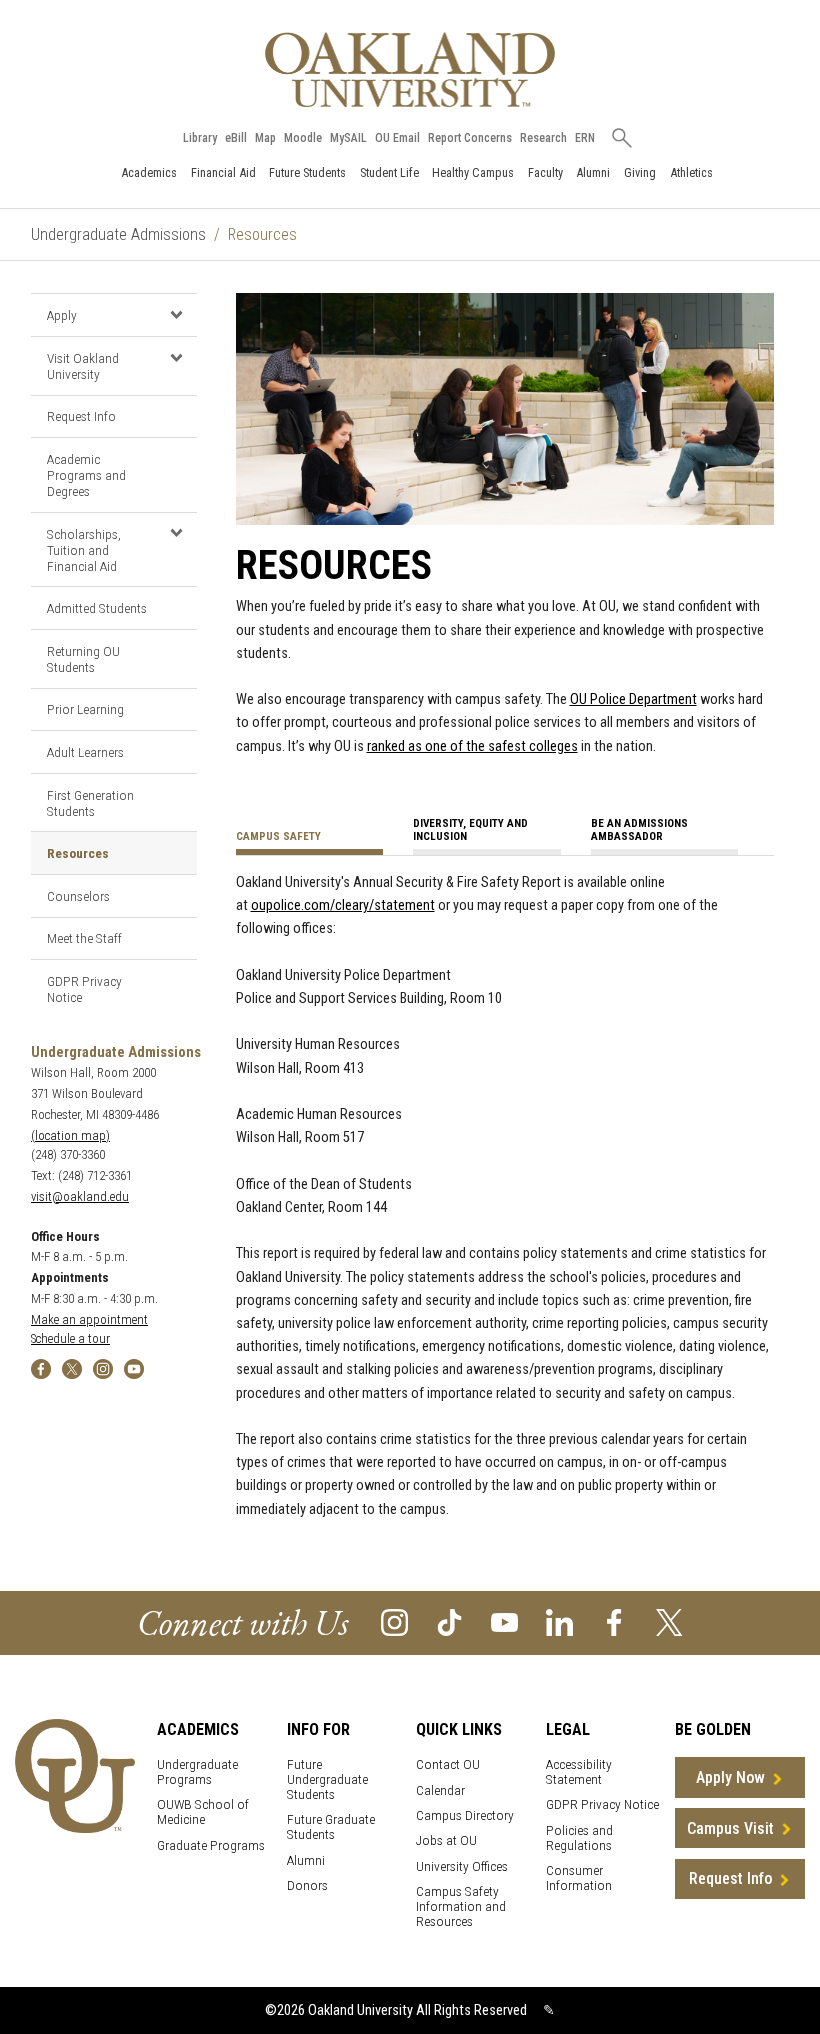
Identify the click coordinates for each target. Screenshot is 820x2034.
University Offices (462, 1866)
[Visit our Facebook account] (614, 1621)
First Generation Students (90, 803)
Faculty (545, 172)
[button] (176, 314)
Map (265, 138)
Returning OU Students (83, 659)
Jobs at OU (446, 1840)
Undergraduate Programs (197, 1772)
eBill (236, 138)
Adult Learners (85, 752)
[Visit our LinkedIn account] (559, 1621)
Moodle (303, 138)
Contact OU (448, 1764)
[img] (41, 1367)
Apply (62, 315)
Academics (149, 172)
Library (200, 138)
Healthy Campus (473, 172)
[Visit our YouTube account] (504, 1621)
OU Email (397, 138)
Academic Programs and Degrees (86, 475)
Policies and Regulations (579, 1838)
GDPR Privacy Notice (84, 989)
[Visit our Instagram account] (394, 1621)
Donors (307, 1885)
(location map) (70, 1135)
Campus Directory (465, 1815)
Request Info (81, 416)
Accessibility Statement (579, 1772)
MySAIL (348, 138)
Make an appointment (89, 1319)
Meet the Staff (84, 938)
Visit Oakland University (83, 366)
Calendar (440, 1790)
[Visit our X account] (669, 1621)
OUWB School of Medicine (203, 1812)
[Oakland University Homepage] (410, 69)
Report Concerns (470, 138)
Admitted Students (97, 608)
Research (543, 138)
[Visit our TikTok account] (449, 1621)
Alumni (593, 172)
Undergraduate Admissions (118, 234)
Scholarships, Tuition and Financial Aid (84, 550)
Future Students (307, 172)
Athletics (691, 172)
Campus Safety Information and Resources (461, 1906)
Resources (78, 853)
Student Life (389, 172)
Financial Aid (223, 172)
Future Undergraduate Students (327, 1779)
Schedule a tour (70, 1338)
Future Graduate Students (331, 1827)
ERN (585, 138)
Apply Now (730, 1777)
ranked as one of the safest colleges (472, 746)
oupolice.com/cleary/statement (343, 905)
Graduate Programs (211, 1845)
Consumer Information (579, 1878)
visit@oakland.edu (80, 1196)
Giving (640, 172)
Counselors (78, 896)
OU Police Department (633, 699)
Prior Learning (85, 709)
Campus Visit (730, 1828)
